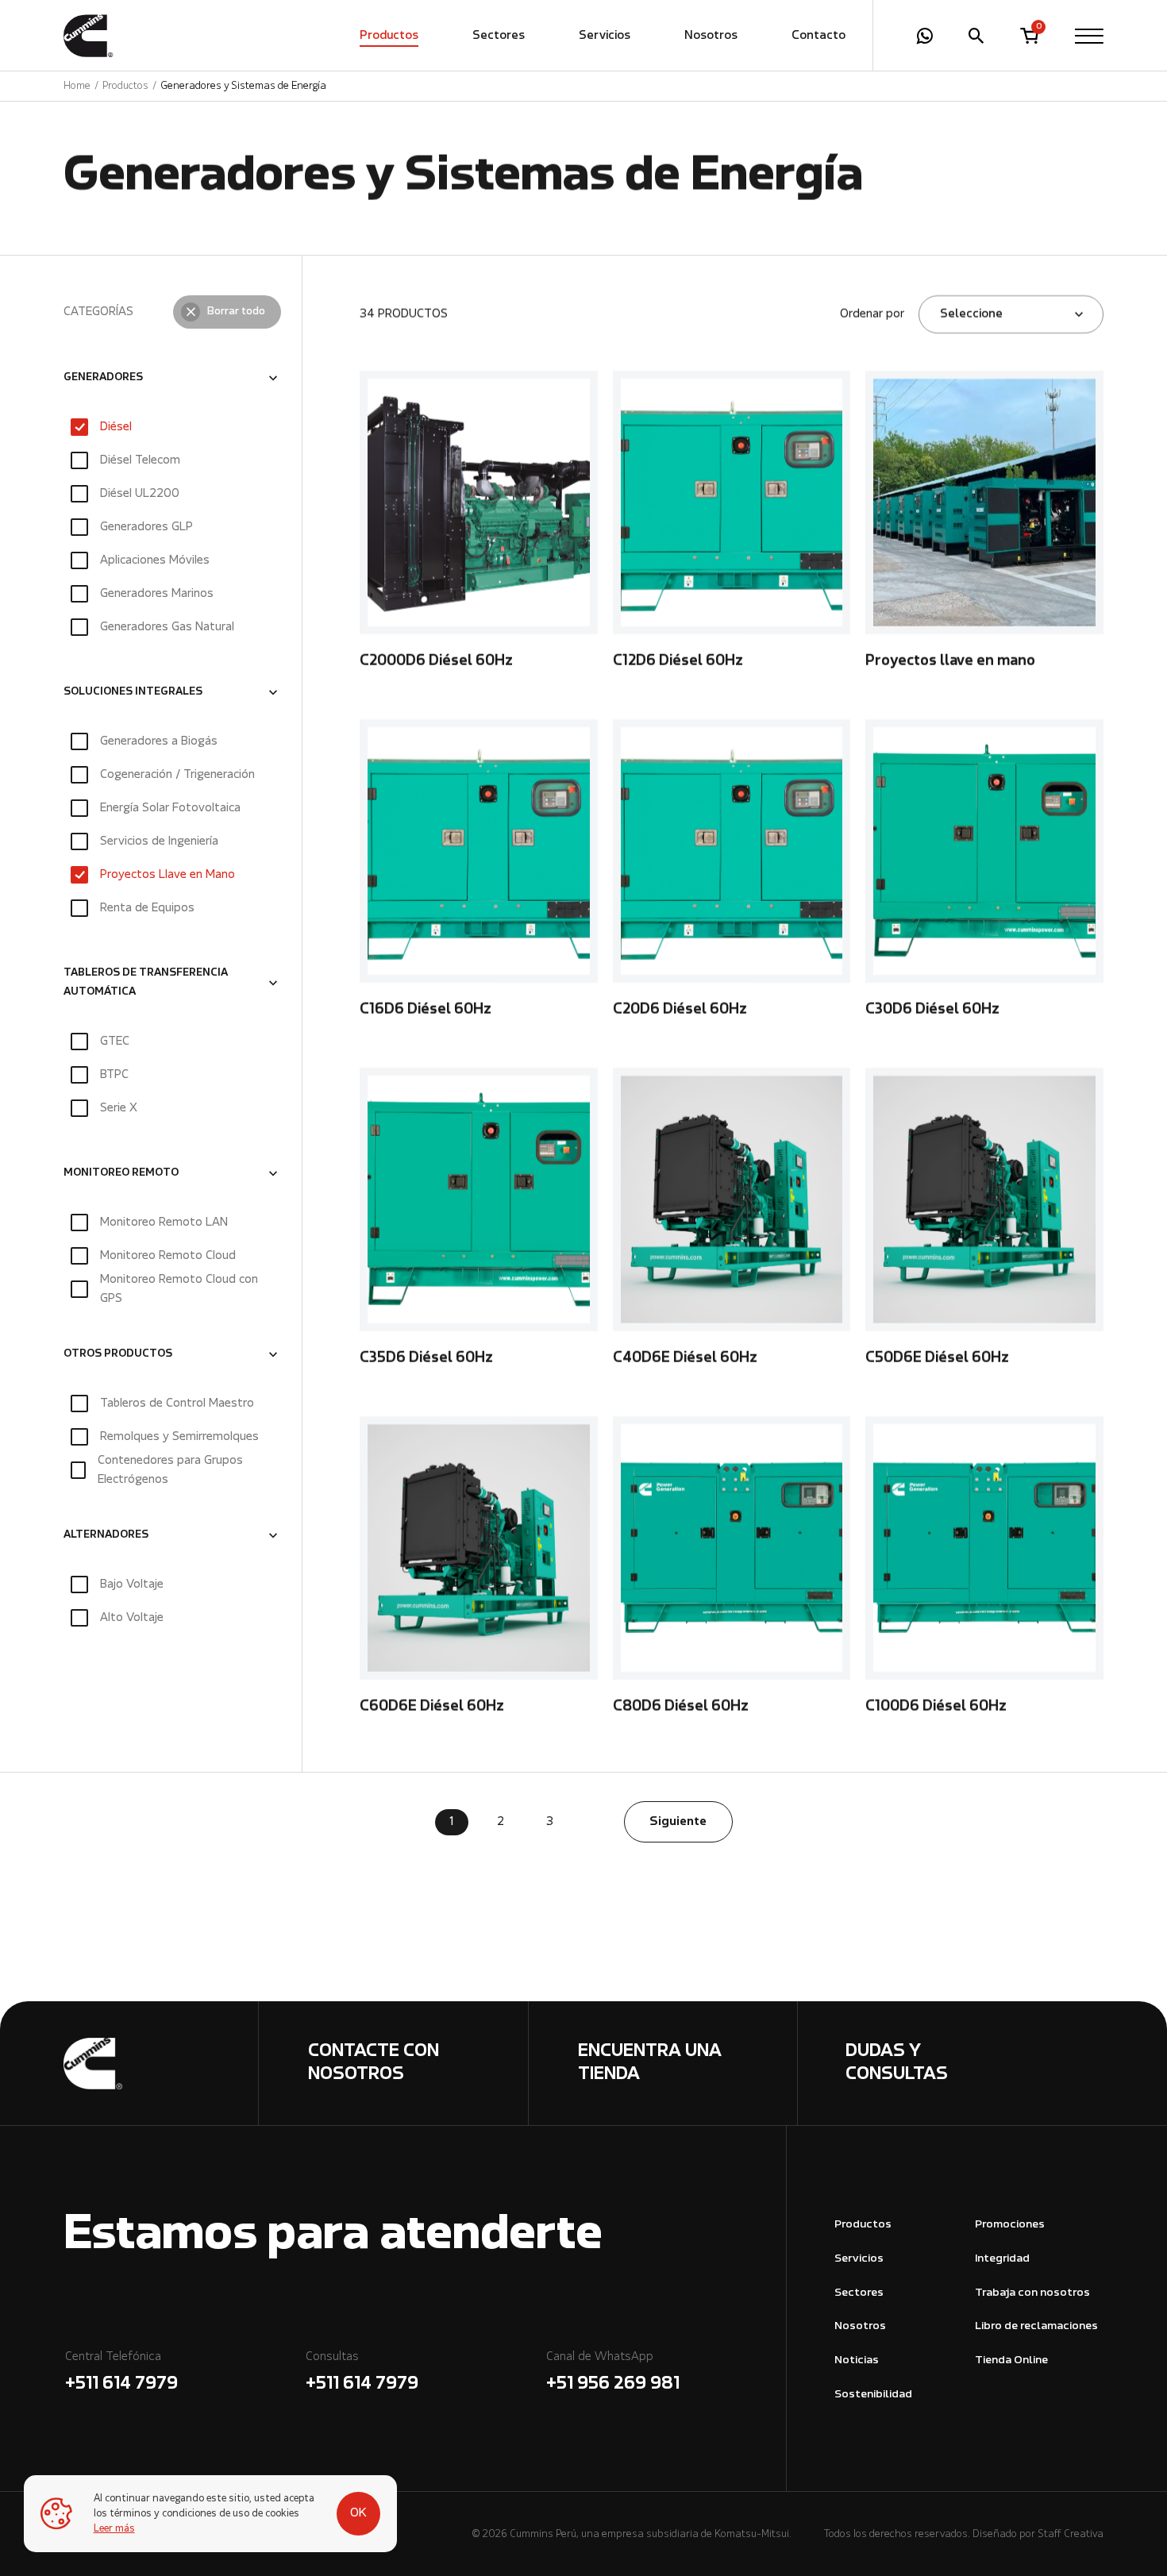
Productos (389, 36)
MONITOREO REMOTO (121, 1173)
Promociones (1010, 2225)
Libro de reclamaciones (1036, 2326)
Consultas (362, 2372)
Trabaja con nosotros (1032, 2293)
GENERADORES (103, 378)
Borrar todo (236, 312)
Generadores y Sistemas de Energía (243, 86)
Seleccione (971, 314)
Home (77, 86)
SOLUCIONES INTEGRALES (133, 692)
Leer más (114, 2529)
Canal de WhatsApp (613, 2372)
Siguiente (678, 1822)
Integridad (1002, 2259)
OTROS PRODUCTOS (118, 1354)
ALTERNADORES (106, 1535)
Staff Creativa (1071, 2534)
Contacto (818, 36)
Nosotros (711, 36)
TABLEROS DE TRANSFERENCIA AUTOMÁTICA (146, 983)
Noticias (857, 2360)
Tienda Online (1011, 2360)
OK (358, 2513)
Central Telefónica (121, 2372)
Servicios (605, 36)
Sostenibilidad (873, 2395)
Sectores (499, 36)
